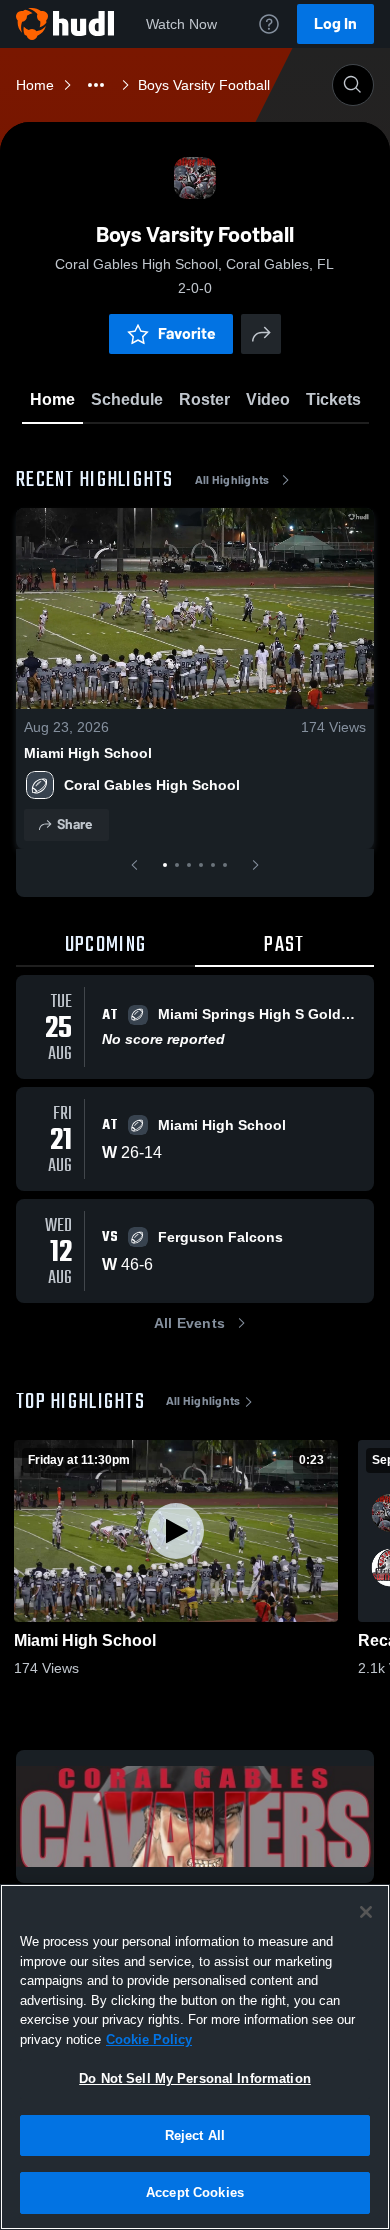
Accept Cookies (195, 2192)
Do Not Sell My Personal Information (195, 2078)
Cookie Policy (149, 2039)
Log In (335, 23)
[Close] (366, 1912)
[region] (195, 2057)
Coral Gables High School (152, 785)
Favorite (187, 333)
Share (74, 824)
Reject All (195, 2135)
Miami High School (88, 753)
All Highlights (232, 480)
